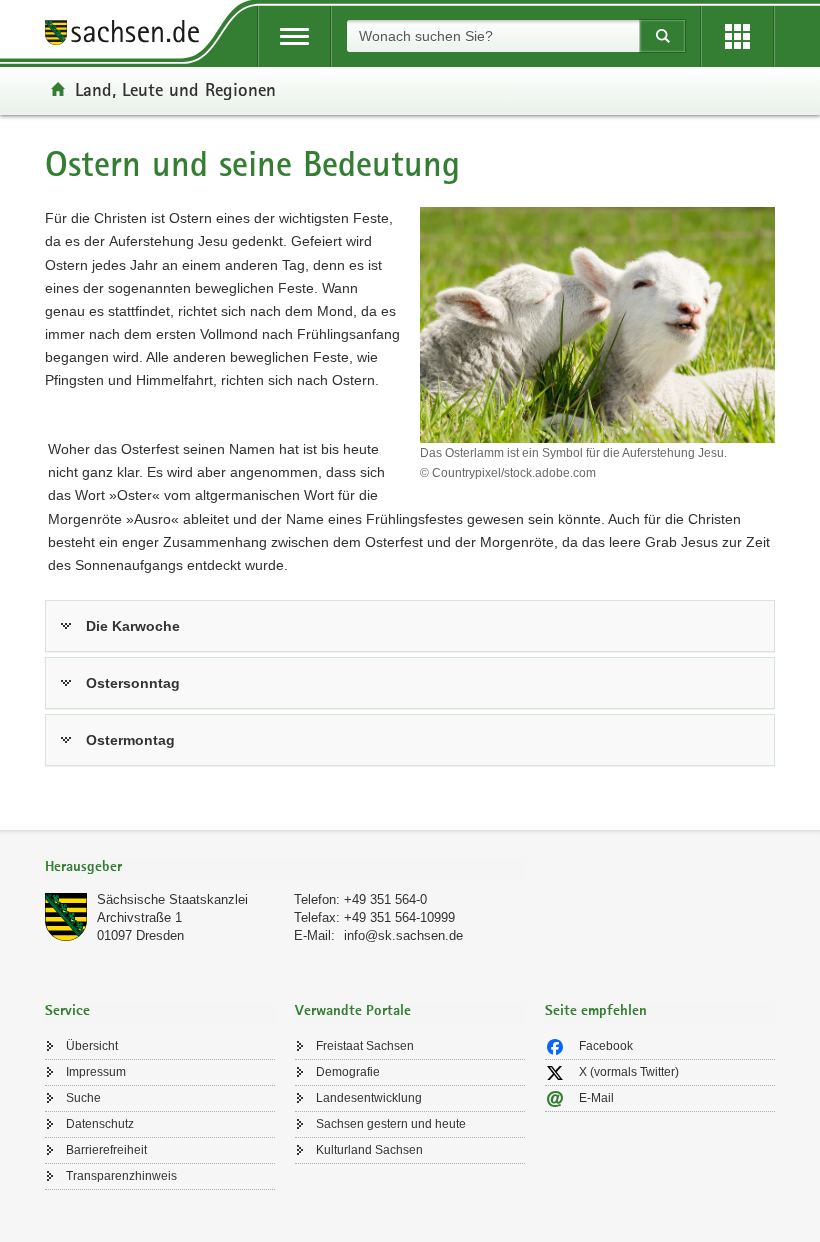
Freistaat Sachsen (365, 1046)
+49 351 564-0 (385, 899)
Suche (83, 1098)
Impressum (96, 1072)
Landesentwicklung (369, 1098)
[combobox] (493, 36)
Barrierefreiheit (106, 1150)
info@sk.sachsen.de (403, 935)
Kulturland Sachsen (369, 1150)
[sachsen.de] (129, 35)
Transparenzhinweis (121, 1176)
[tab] (285, 868)
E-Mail (596, 1098)
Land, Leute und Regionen (175, 89)
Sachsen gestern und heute (391, 1124)
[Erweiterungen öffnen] (737, 36)
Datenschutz (100, 1124)
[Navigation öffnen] (294, 36)
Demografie (348, 1072)
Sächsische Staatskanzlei (172, 899)
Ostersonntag (133, 683)
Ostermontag (130, 740)
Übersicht (92, 1046)
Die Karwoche (133, 626)
